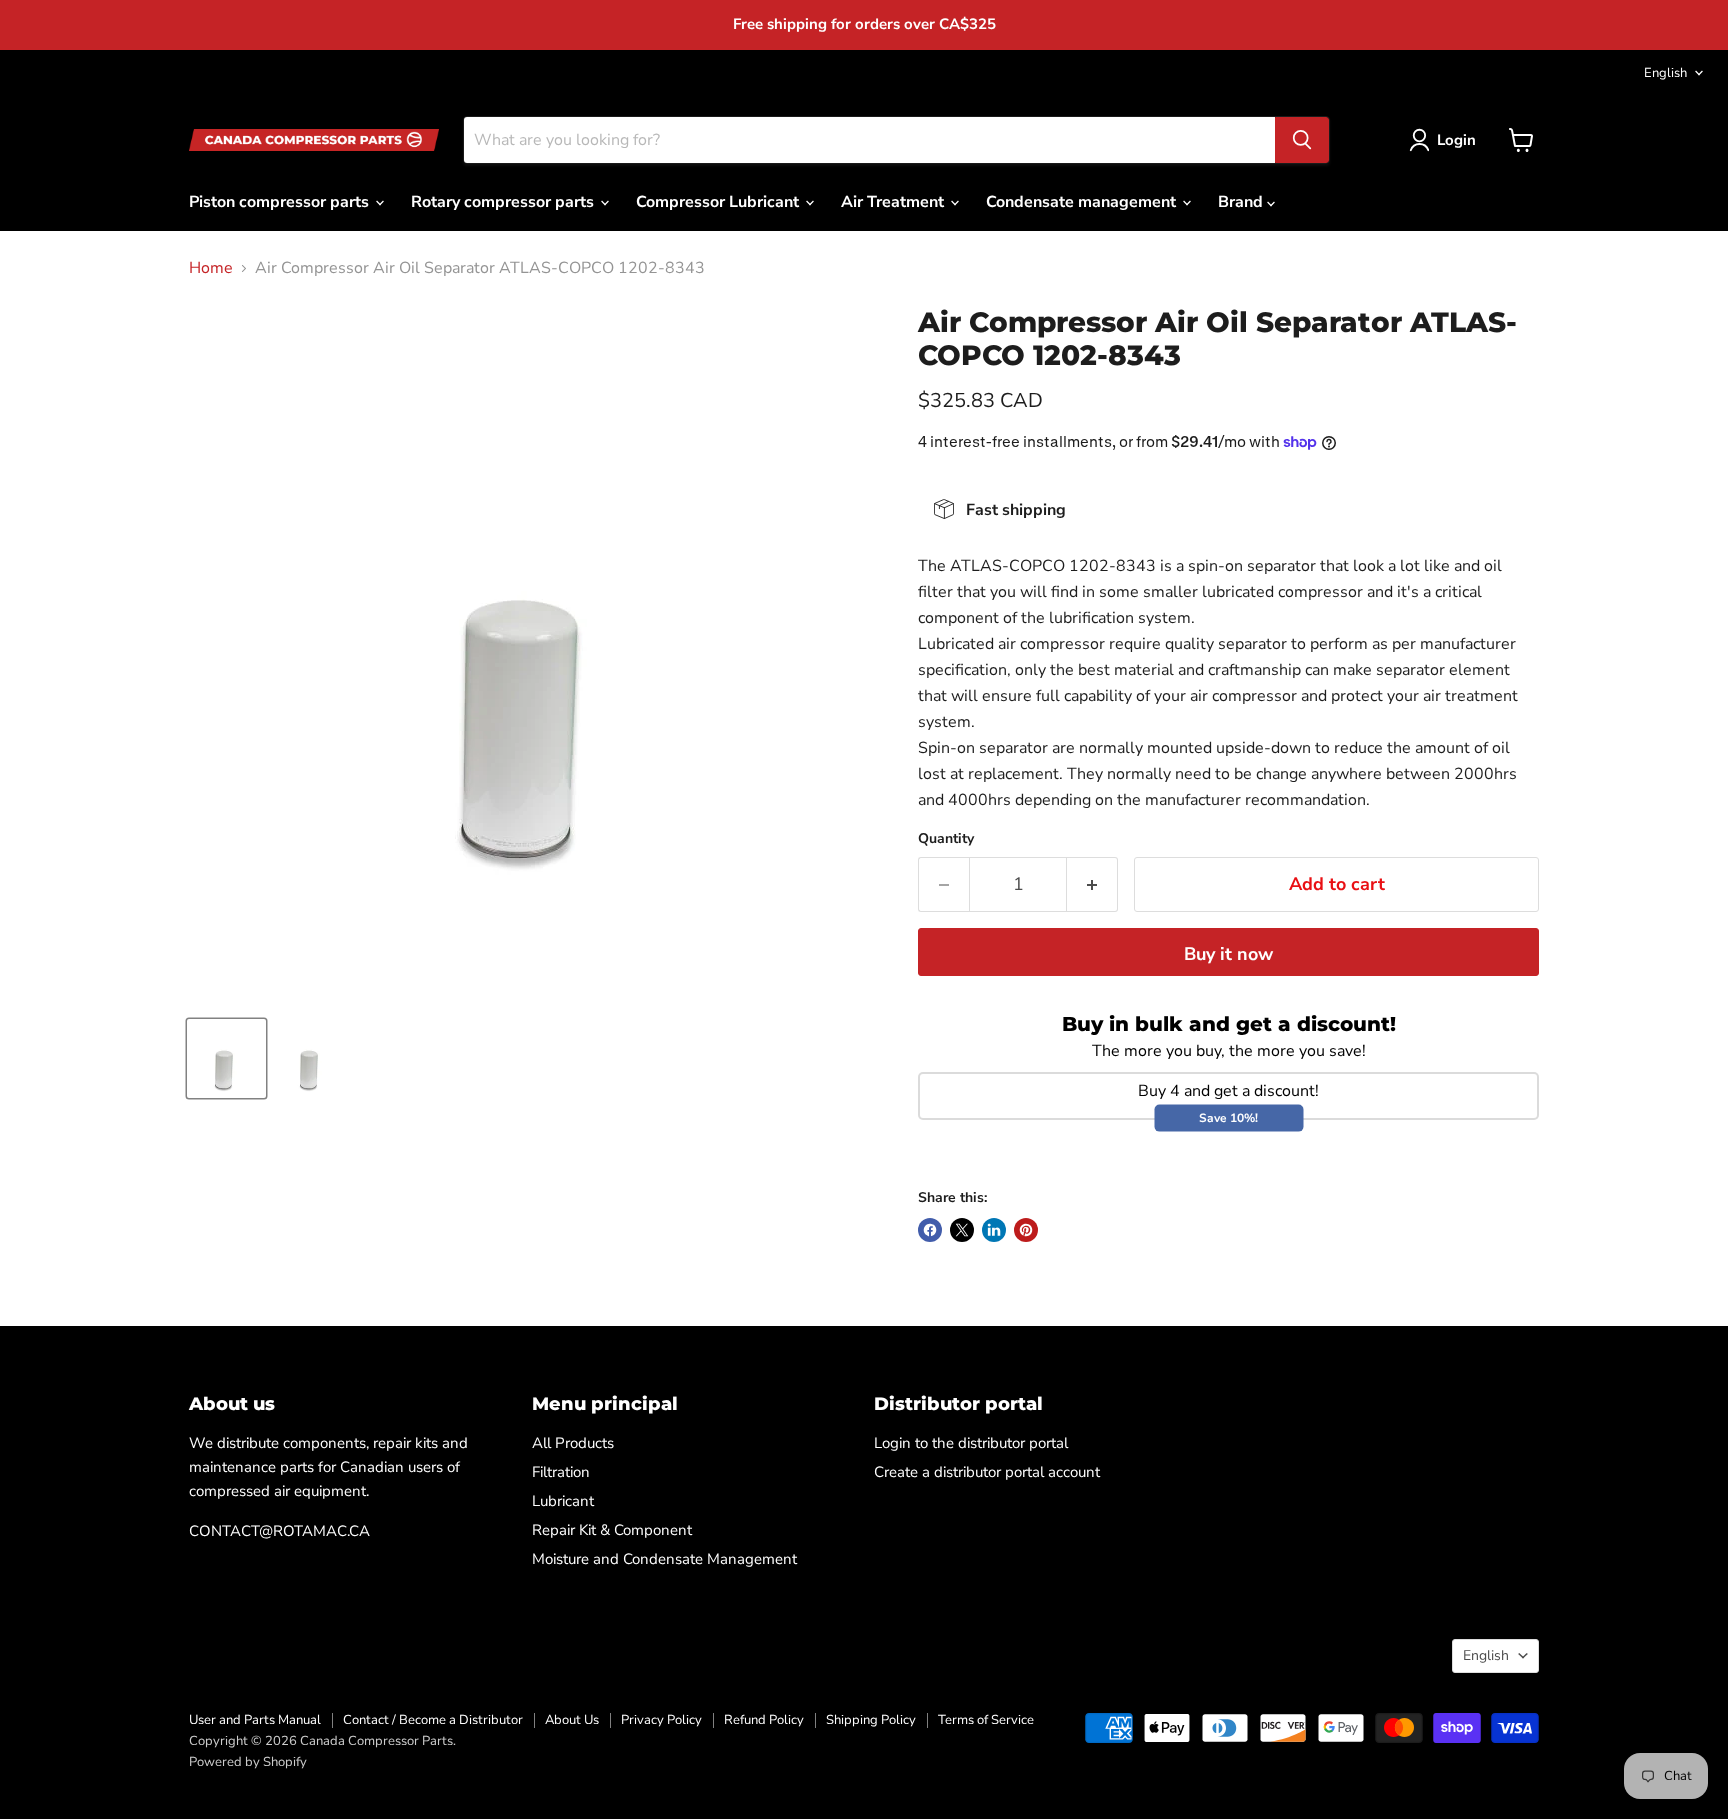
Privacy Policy (661, 1720)
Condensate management (1083, 202)
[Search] (1302, 140)
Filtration (561, 1472)
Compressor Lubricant (719, 202)
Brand (1242, 202)
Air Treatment (894, 202)
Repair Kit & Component (612, 1530)
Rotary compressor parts (504, 202)
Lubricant (563, 1501)
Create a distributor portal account (987, 1472)
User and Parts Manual (255, 1720)
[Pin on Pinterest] (1026, 1230)
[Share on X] (962, 1230)
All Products (573, 1443)
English (1665, 73)
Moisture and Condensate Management (664, 1559)
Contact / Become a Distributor (433, 1720)
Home (211, 268)
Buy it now (1228, 954)
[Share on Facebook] (930, 1230)
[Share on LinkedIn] (994, 1230)
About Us (572, 1720)
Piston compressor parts (281, 202)
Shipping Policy (871, 1720)
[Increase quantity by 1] (1092, 884)
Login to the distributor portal (971, 1443)
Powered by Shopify (248, 1762)
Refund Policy (764, 1720)
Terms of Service (986, 1720)
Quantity (946, 839)
